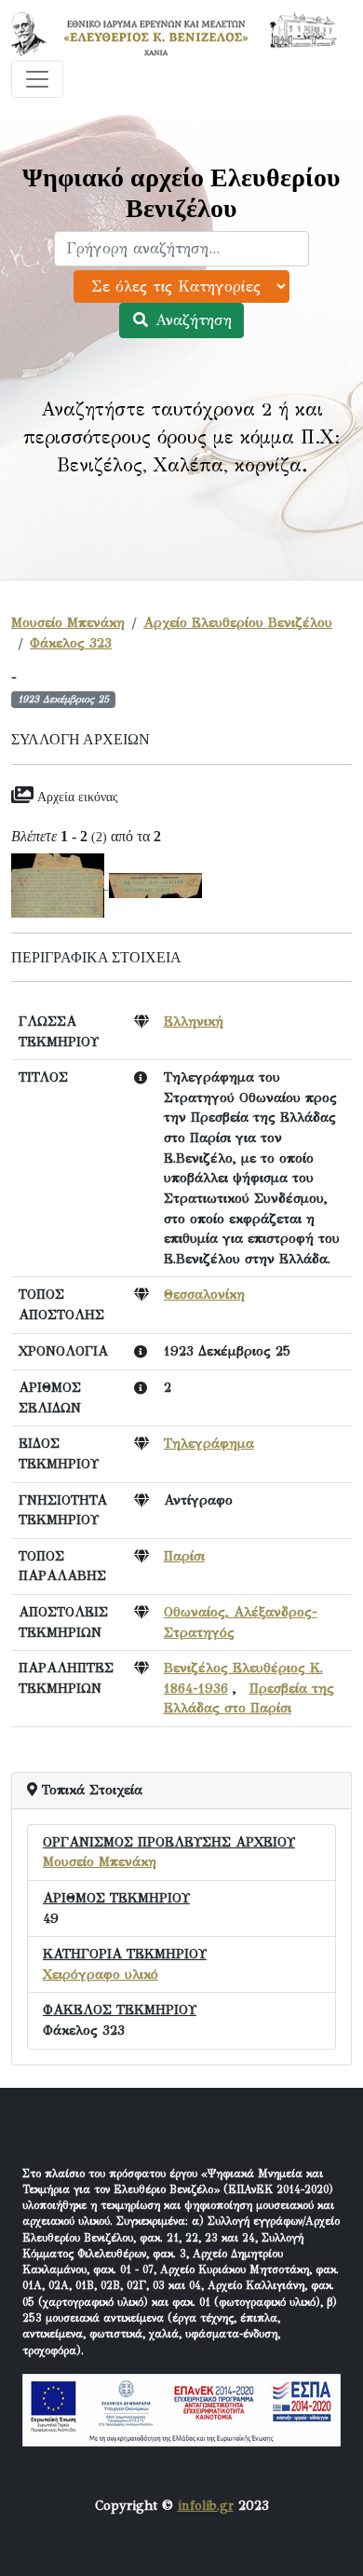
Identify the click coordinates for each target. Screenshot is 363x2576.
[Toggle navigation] (37, 79)
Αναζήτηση (191, 320)
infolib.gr (206, 2505)
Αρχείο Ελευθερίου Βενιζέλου (238, 622)
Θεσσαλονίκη (204, 1294)
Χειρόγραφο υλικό (101, 1974)
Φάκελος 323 (71, 643)
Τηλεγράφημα (209, 1443)
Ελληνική (194, 1021)
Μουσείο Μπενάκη (68, 622)
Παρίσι (184, 1556)
